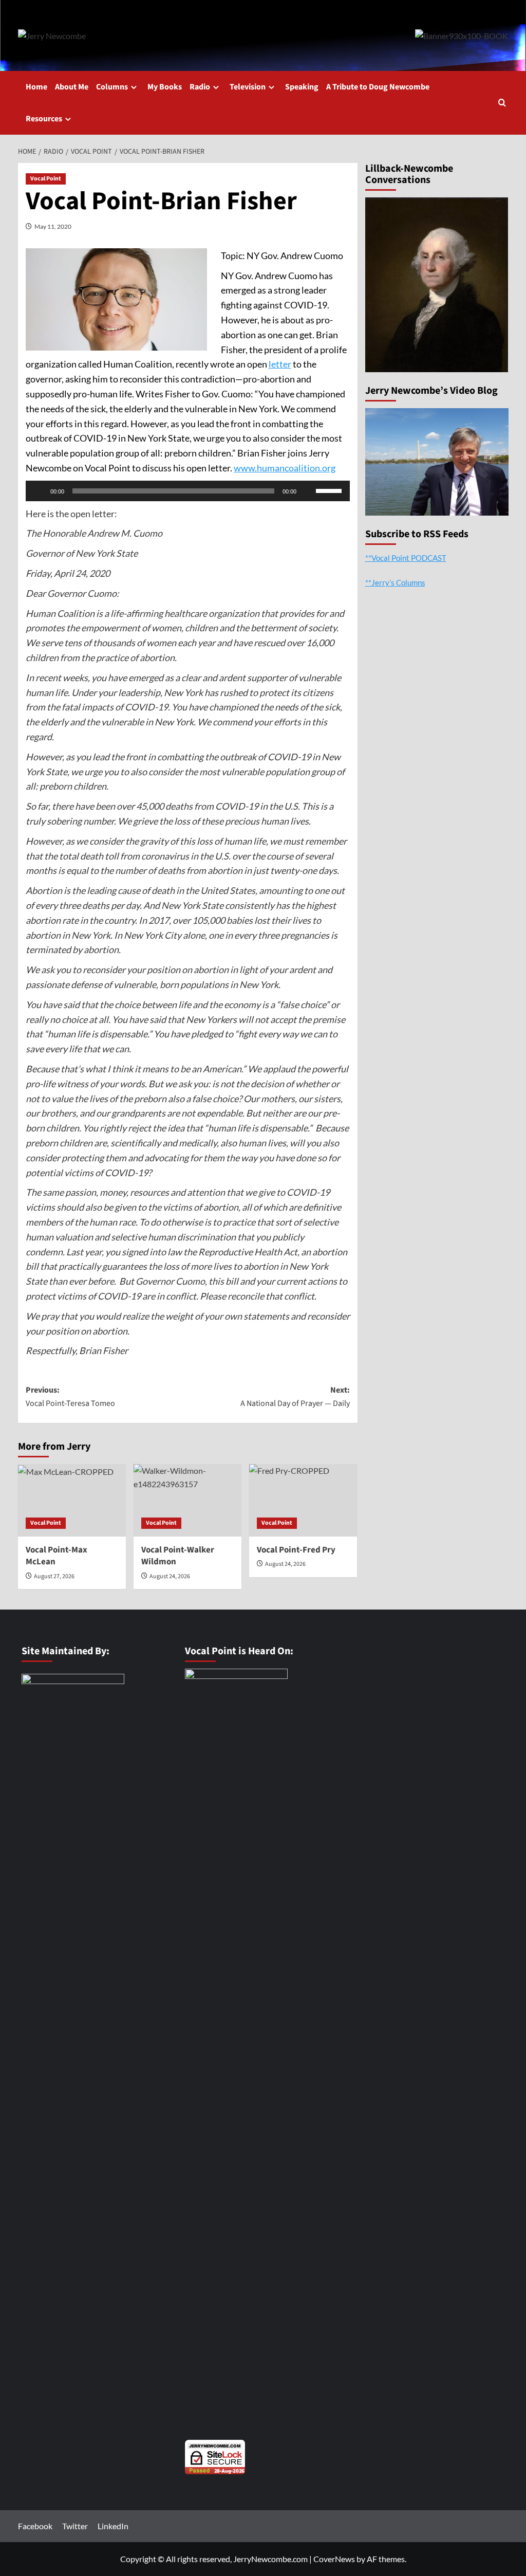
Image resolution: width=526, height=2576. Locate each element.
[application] (188, 491)
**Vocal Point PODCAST (406, 558)
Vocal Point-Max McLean (57, 1556)
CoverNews (334, 2559)
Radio (200, 87)
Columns (112, 87)
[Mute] (308, 491)
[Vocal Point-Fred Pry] (303, 1500)
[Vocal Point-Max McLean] (72, 1500)
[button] (502, 103)
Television (248, 87)
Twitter (75, 2526)
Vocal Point (46, 179)
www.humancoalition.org (285, 468)
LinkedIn (113, 2526)
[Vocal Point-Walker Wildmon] (187, 1500)
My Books (165, 87)
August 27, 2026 (54, 1576)
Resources (44, 119)
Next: (295, 1397)
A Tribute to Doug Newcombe (378, 87)
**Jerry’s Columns (395, 582)
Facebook (35, 2526)
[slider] (330, 490)
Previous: (70, 1397)
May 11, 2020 (53, 226)
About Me (72, 87)
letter (280, 364)
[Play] (39, 491)
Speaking (302, 87)
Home (36, 87)
